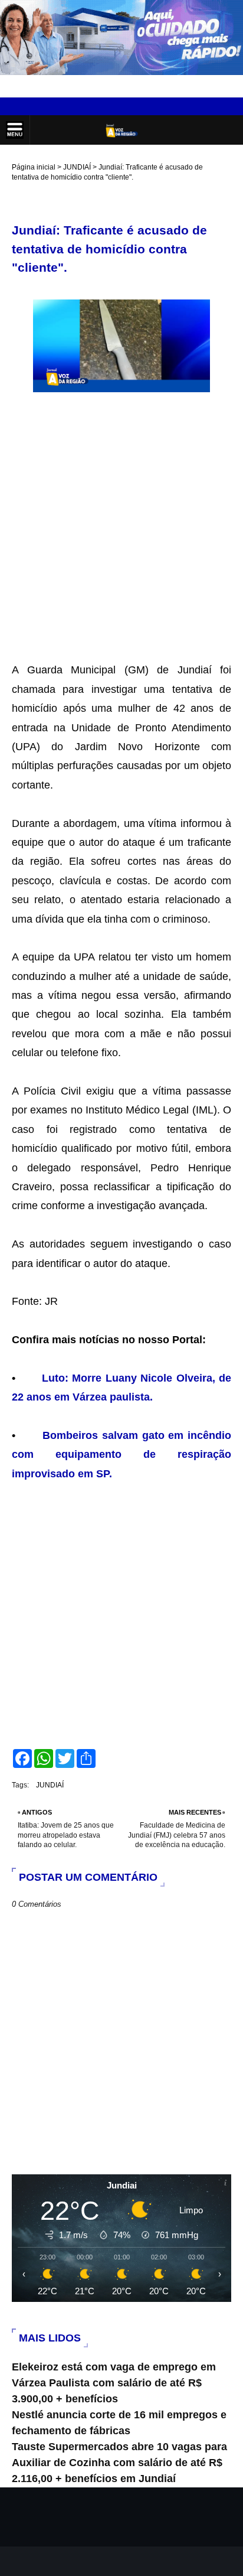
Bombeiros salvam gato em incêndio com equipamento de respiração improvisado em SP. (121, 1455)
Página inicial (34, 167)
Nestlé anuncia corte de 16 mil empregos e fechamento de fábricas (119, 2423)
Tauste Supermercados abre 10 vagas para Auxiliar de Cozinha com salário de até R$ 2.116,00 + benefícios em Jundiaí (119, 2463)
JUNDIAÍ (77, 167)
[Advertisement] (121, 520)
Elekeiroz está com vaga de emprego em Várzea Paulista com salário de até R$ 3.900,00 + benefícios (114, 2383)
